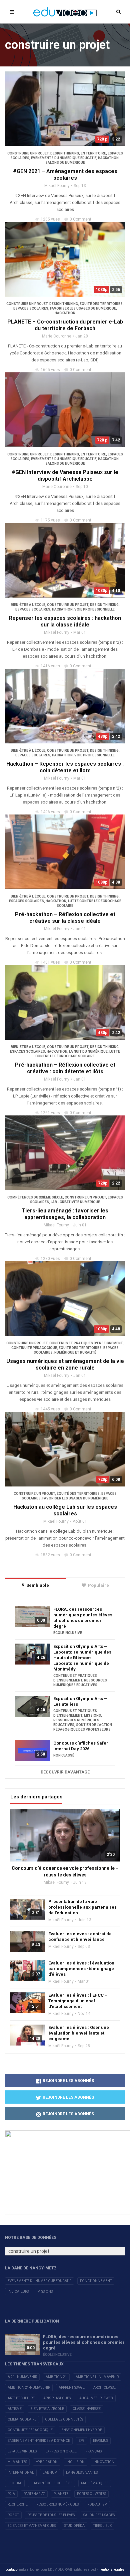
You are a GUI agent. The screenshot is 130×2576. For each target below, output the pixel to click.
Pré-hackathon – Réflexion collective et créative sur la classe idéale (65, 918)
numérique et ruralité (75, 1352)
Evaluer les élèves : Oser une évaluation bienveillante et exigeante (79, 2033)
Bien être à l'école (47, 2409)
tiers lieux (102, 2526)
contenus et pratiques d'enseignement (86, 1343)
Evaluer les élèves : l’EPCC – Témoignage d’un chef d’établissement (78, 2001)
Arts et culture (21, 2398)
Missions (45, 2291)
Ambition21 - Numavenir (97, 2377)
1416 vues (50, 666)
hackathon (108, 158)
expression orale (61, 2451)
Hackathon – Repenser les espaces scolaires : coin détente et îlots (65, 767)
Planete (61, 2494)
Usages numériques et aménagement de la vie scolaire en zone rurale (65, 1364)
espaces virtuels (22, 2451)
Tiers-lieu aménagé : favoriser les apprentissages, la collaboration (65, 1214)
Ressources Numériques (57, 2504)
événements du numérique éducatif (64, 158)
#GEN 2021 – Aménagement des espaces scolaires (65, 175)
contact (11, 2570)
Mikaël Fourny (57, 186)
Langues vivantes (82, 2473)
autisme (15, 2409)
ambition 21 (56, 2377)
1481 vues (50, 962)
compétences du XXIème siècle (35, 1197)
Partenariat (34, 2494)
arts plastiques (57, 2398)
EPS (81, 2441)
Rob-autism (97, 2504)
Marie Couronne (57, 336)
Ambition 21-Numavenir (29, 2387)
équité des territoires (101, 304)
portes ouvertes (91, 2494)
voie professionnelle (94, 609)
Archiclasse (104, 2387)
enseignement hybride (82, 2430)
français (93, 2451)
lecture (15, 2483)
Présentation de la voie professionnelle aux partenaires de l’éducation (82, 1907)
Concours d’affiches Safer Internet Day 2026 (81, 1746)
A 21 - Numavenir (22, 2377)
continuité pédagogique (34, 1348)
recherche (18, 2504)
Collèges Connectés (64, 2419)
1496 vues (50, 812)
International (21, 2473)
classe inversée (87, 2409)
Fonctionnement (96, 2281)
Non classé (64, 1755)
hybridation (47, 2462)
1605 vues (50, 370)
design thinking (65, 153)
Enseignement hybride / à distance (39, 2441)
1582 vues (50, 1555)
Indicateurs (18, 2291)
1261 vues (50, 1113)
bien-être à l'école (28, 605)
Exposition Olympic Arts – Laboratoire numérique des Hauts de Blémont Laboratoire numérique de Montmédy (82, 1658)
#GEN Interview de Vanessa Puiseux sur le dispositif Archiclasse (65, 476)
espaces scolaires (31, 308)
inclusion (75, 2462)
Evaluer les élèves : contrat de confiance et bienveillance (80, 1937)
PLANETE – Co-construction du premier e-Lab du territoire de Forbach (65, 325)
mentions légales (111, 2570)
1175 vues (50, 520)
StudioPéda (74, 2526)
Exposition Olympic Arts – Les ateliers (80, 1701)
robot (13, 2515)
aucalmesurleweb (96, 2398)
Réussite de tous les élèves (51, 2515)
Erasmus (100, 2441)
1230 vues (50, 1259)
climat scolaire (22, 2419)
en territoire (93, 153)
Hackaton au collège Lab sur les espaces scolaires (65, 1510)
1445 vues (50, 1409)
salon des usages (99, 2515)
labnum (50, 2473)
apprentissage (72, 2387)
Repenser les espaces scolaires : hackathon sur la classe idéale (65, 621)
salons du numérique (65, 163)
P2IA (11, 2494)
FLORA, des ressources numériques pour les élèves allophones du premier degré (83, 1618)
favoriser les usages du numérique (83, 308)
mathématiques (95, 2483)
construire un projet (28, 153)
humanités (17, 2462)
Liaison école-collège (51, 2483)
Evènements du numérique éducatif (39, 2281)
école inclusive (68, 1633)
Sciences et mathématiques (32, 2526)
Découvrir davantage (65, 1772)
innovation (104, 2462)
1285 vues (50, 219)
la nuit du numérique (88, 1051)
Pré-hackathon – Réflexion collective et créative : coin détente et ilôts (65, 1068)
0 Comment (80, 219)
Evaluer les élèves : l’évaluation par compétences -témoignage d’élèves (81, 1969)
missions (92, 1716)
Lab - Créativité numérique (75, 1202)
